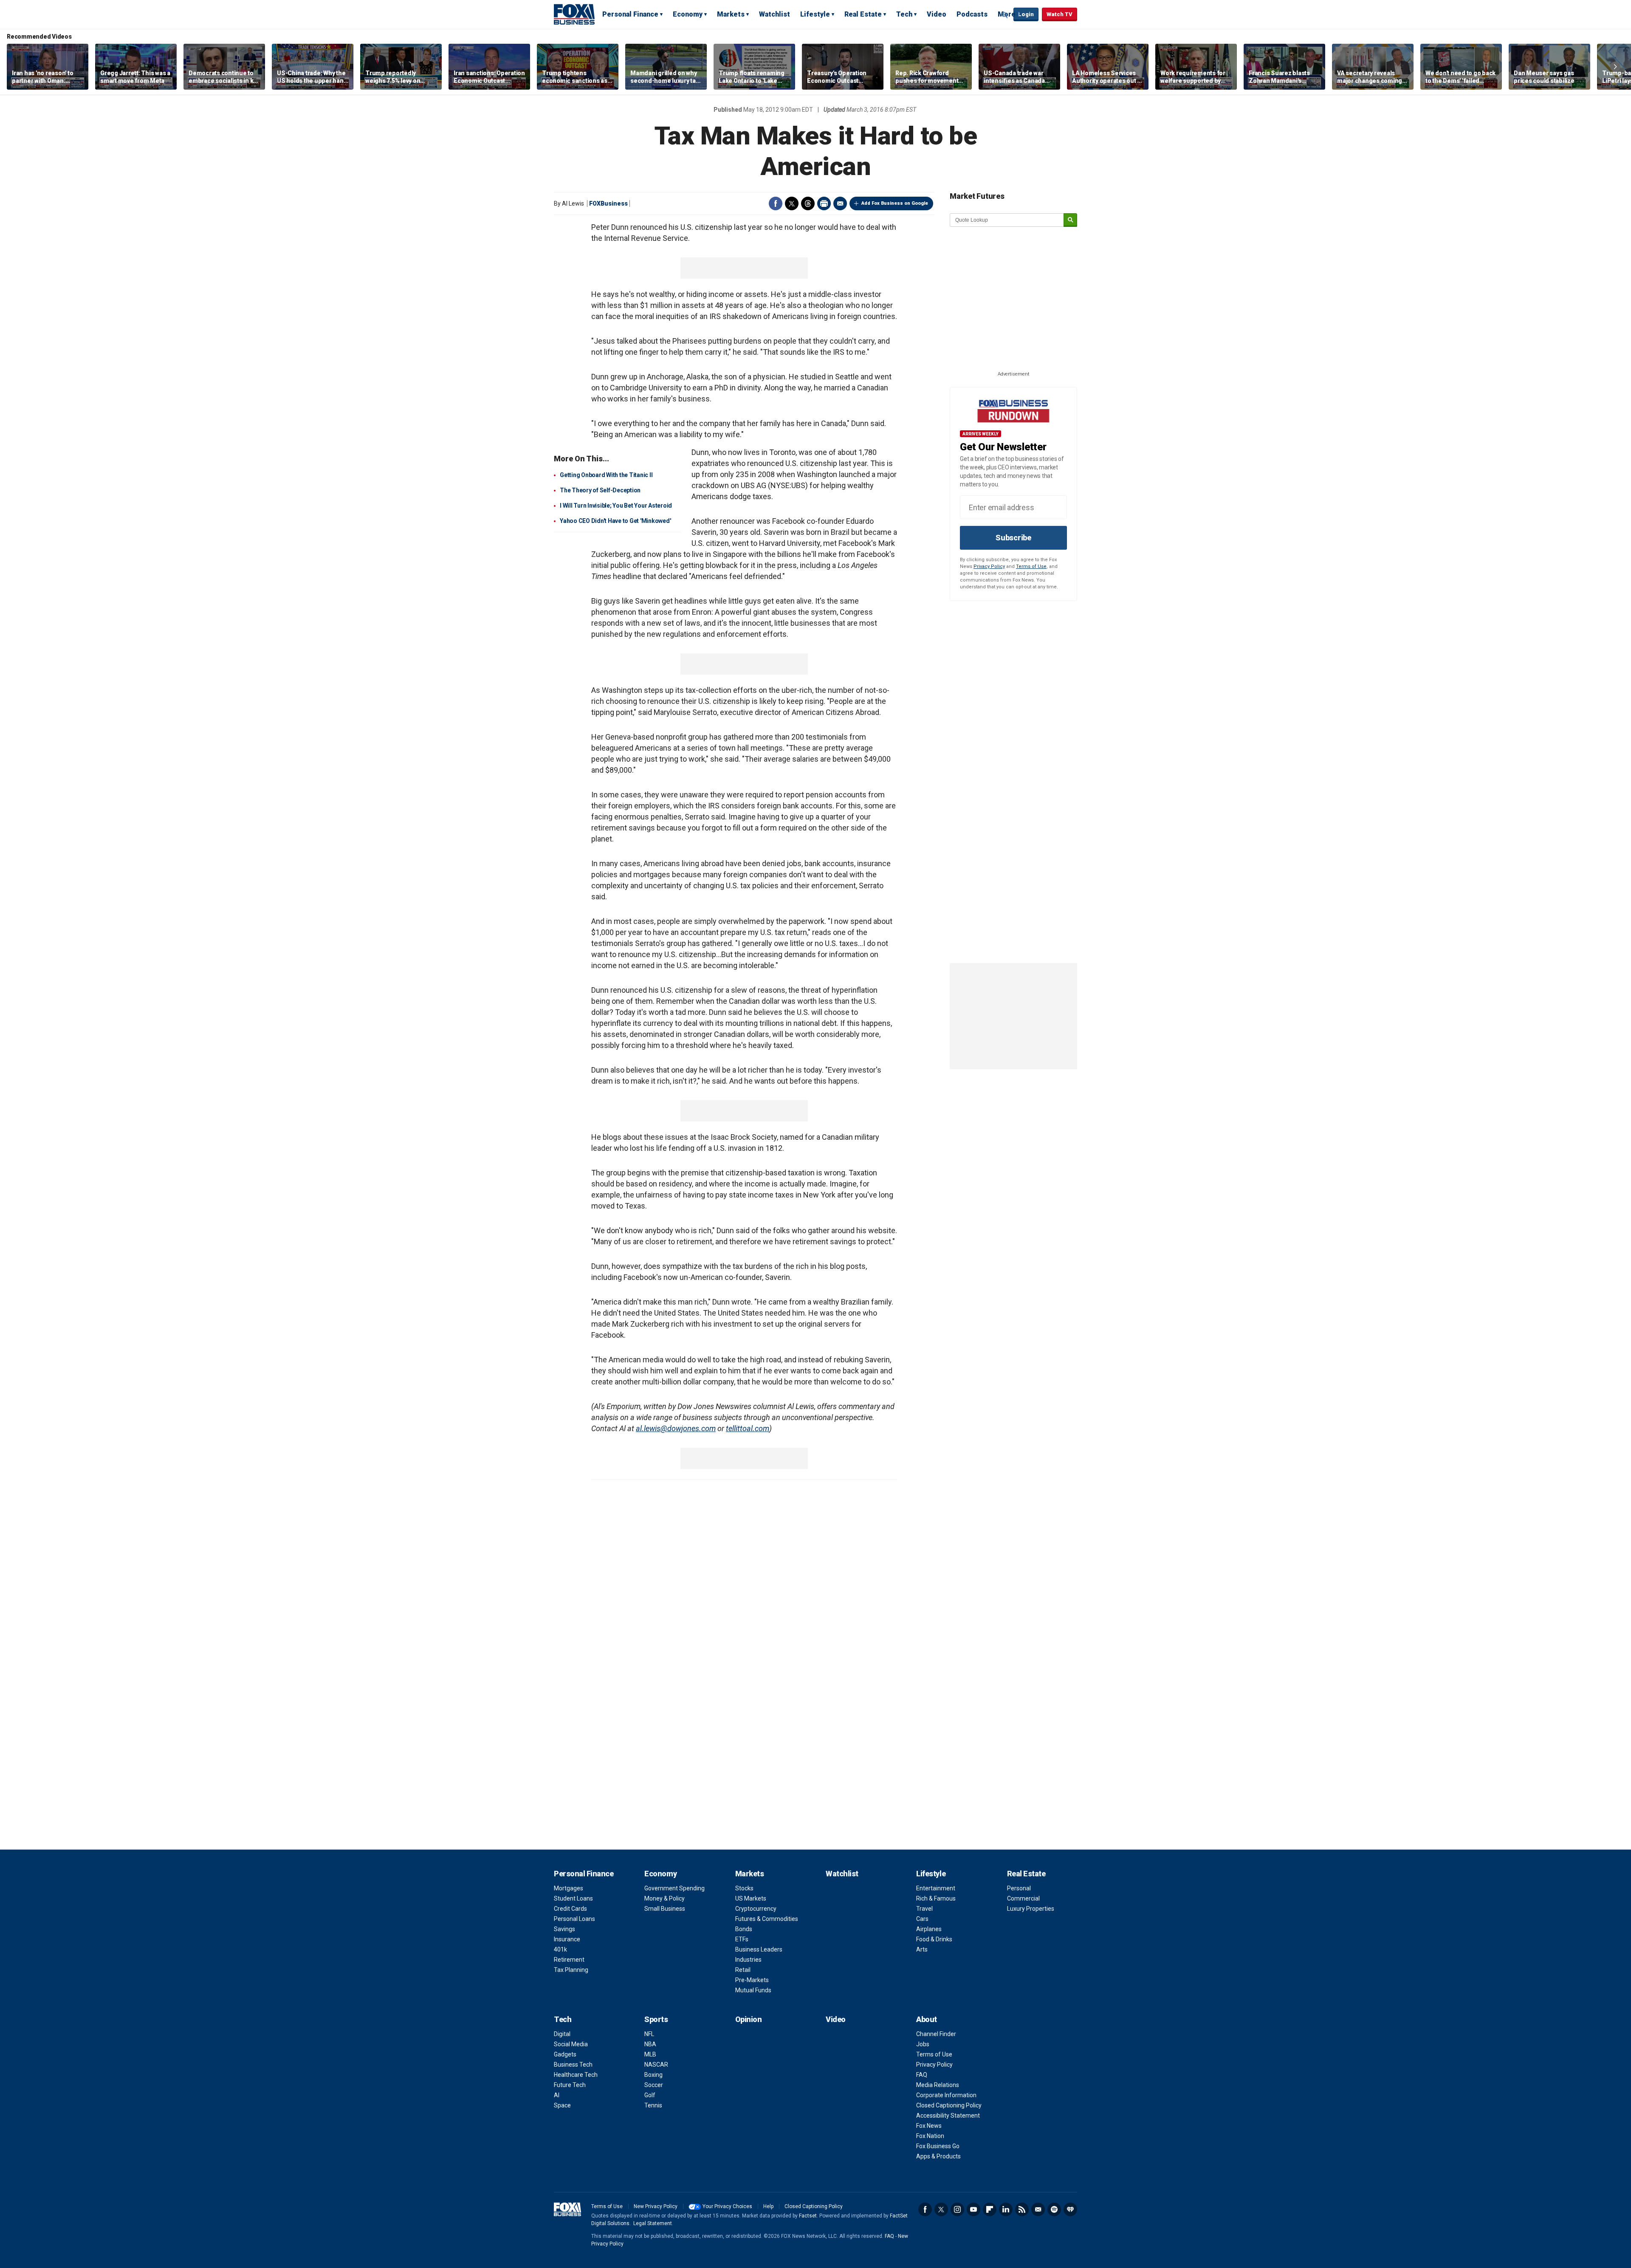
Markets (731, 14)
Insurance (567, 1939)
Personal (1019, 1888)
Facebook (776, 203)
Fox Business (574, 14)
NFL (649, 2034)
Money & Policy (665, 1898)
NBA (650, 2044)
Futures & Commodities (767, 1919)
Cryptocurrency (756, 1909)
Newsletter (1038, 2209)
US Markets (751, 1898)
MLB (650, 2054)
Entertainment (936, 1888)
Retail (743, 1970)
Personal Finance (630, 14)
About (927, 2019)
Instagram (957, 2209)
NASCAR (656, 2065)
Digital (562, 2034)
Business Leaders (759, 1949)
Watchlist (775, 14)
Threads (808, 203)
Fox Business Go (938, 2146)
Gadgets (565, 2054)
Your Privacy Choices (727, 2206)
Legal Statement (653, 2223)
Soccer (654, 2085)
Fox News (929, 2126)
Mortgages (569, 1888)
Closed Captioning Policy (949, 2105)
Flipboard (990, 2209)
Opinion (749, 2019)
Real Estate (863, 14)
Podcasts (972, 14)
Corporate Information (946, 2095)
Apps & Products (938, 2156)
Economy (688, 14)
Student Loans (573, 1898)
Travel (924, 1909)
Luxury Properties (1031, 1909)
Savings (564, 1929)
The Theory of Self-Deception (600, 490)
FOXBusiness (608, 203)
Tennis (653, 2105)
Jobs (923, 2044)
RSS (1022, 2209)
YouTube (974, 2209)
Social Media (571, 2044)
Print (824, 203)
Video (937, 14)
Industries (748, 1960)
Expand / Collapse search (1005, 15)
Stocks (744, 1888)
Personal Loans (574, 1919)
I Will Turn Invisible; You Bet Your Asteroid (616, 506)
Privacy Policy (989, 566)
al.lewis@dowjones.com (676, 1428)
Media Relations (938, 2085)
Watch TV (1060, 14)
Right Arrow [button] (1615, 67)
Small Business (665, 1909)
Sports (656, 2019)
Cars (922, 1919)
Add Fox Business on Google (895, 203)
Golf (650, 2095)
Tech (904, 14)
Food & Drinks (934, 1939)
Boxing (653, 2075)
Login (1026, 14)
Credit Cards (570, 1909)
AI (557, 2095)
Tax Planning (571, 1970)
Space (562, 2105)
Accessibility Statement (948, 2115)
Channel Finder (936, 2034)
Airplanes (929, 1929)
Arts (922, 1949)
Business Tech (573, 2065)
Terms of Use (1031, 566)
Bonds (744, 1929)
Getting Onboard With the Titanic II (606, 475)
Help (768, 2206)
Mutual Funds (753, 1990)
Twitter (792, 203)
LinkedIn (1006, 2209)
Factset (808, 2216)
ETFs (742, 1939)
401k (560, 1949)
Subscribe (1013, 538)
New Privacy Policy (656, 2206)
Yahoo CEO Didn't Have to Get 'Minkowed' (615, 521)
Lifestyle (815, 14)
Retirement (569, 1960)
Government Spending (674, 1888)
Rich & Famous (936, 1898)
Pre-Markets (752, 1980)
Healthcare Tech (576, 2075)
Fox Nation (930, 2136)
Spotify (1054, 2209)
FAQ (922, 2075)
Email (840, 203)
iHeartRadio (1070, 2209)
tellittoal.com (748, 1428)
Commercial (1023, 1898)
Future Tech (570, 2085)
